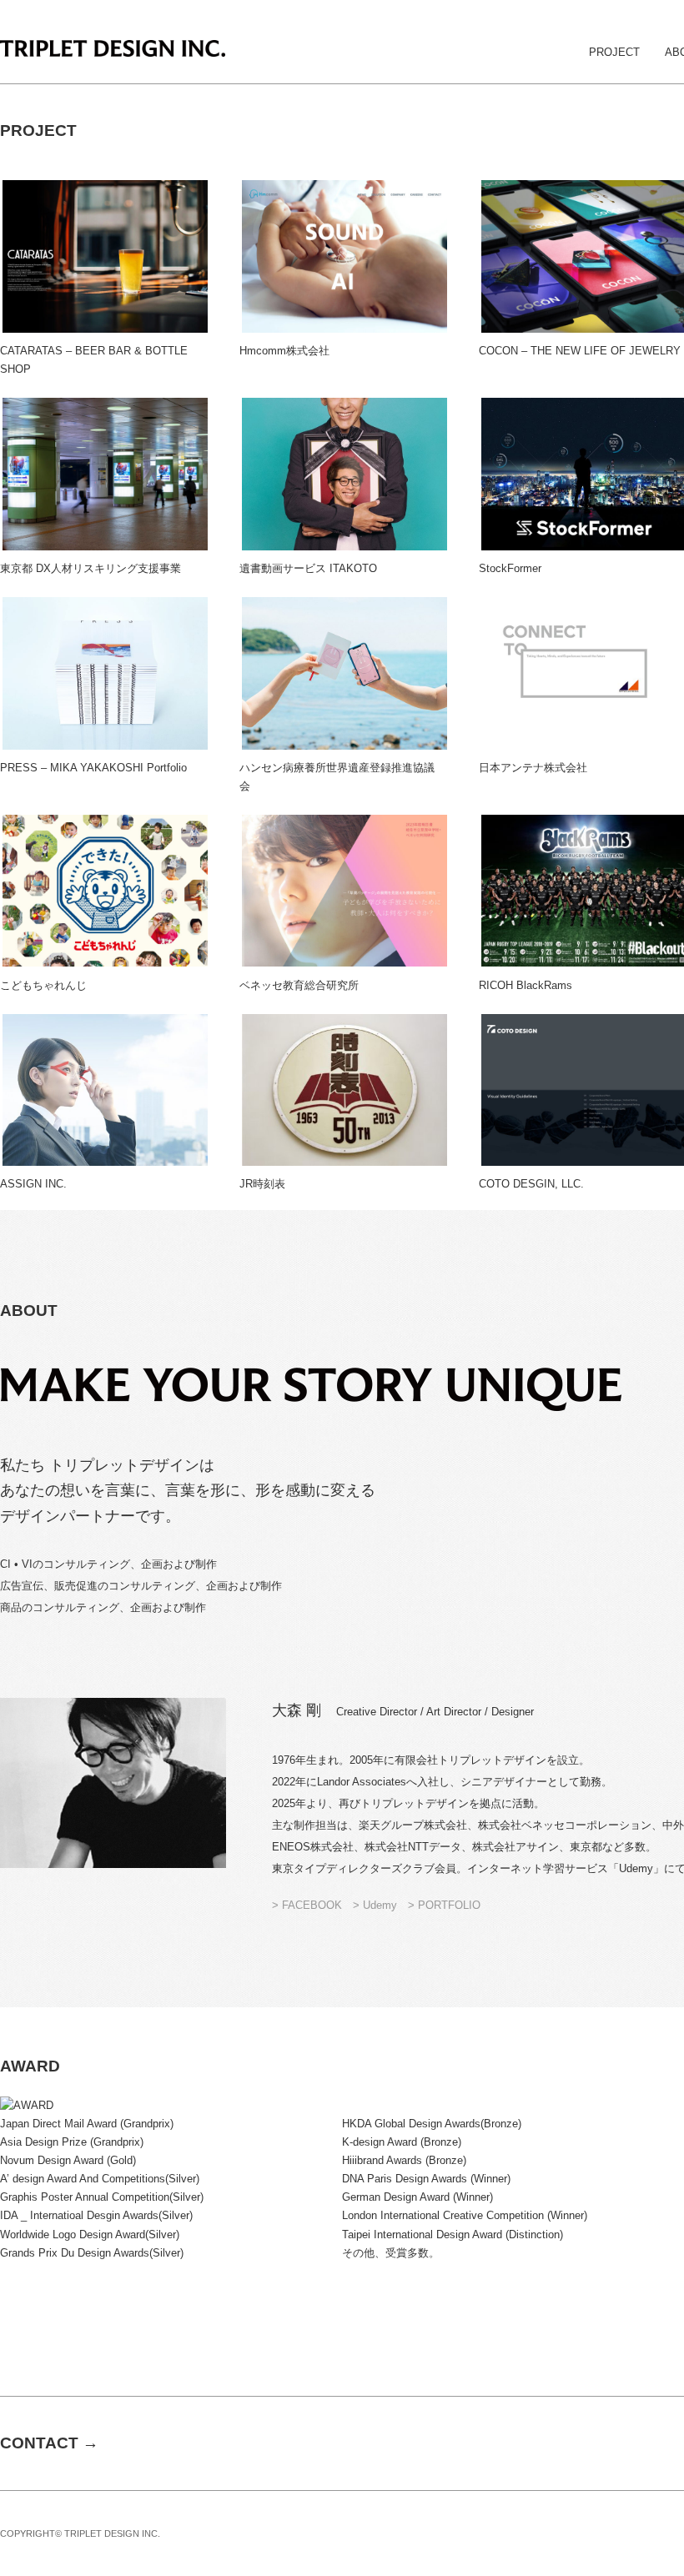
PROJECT (614, 52)
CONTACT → (49, 2443)
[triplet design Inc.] (113, 50)
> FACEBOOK (307, 1905)
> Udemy (380, 1905)
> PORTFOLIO (444, 1905)
